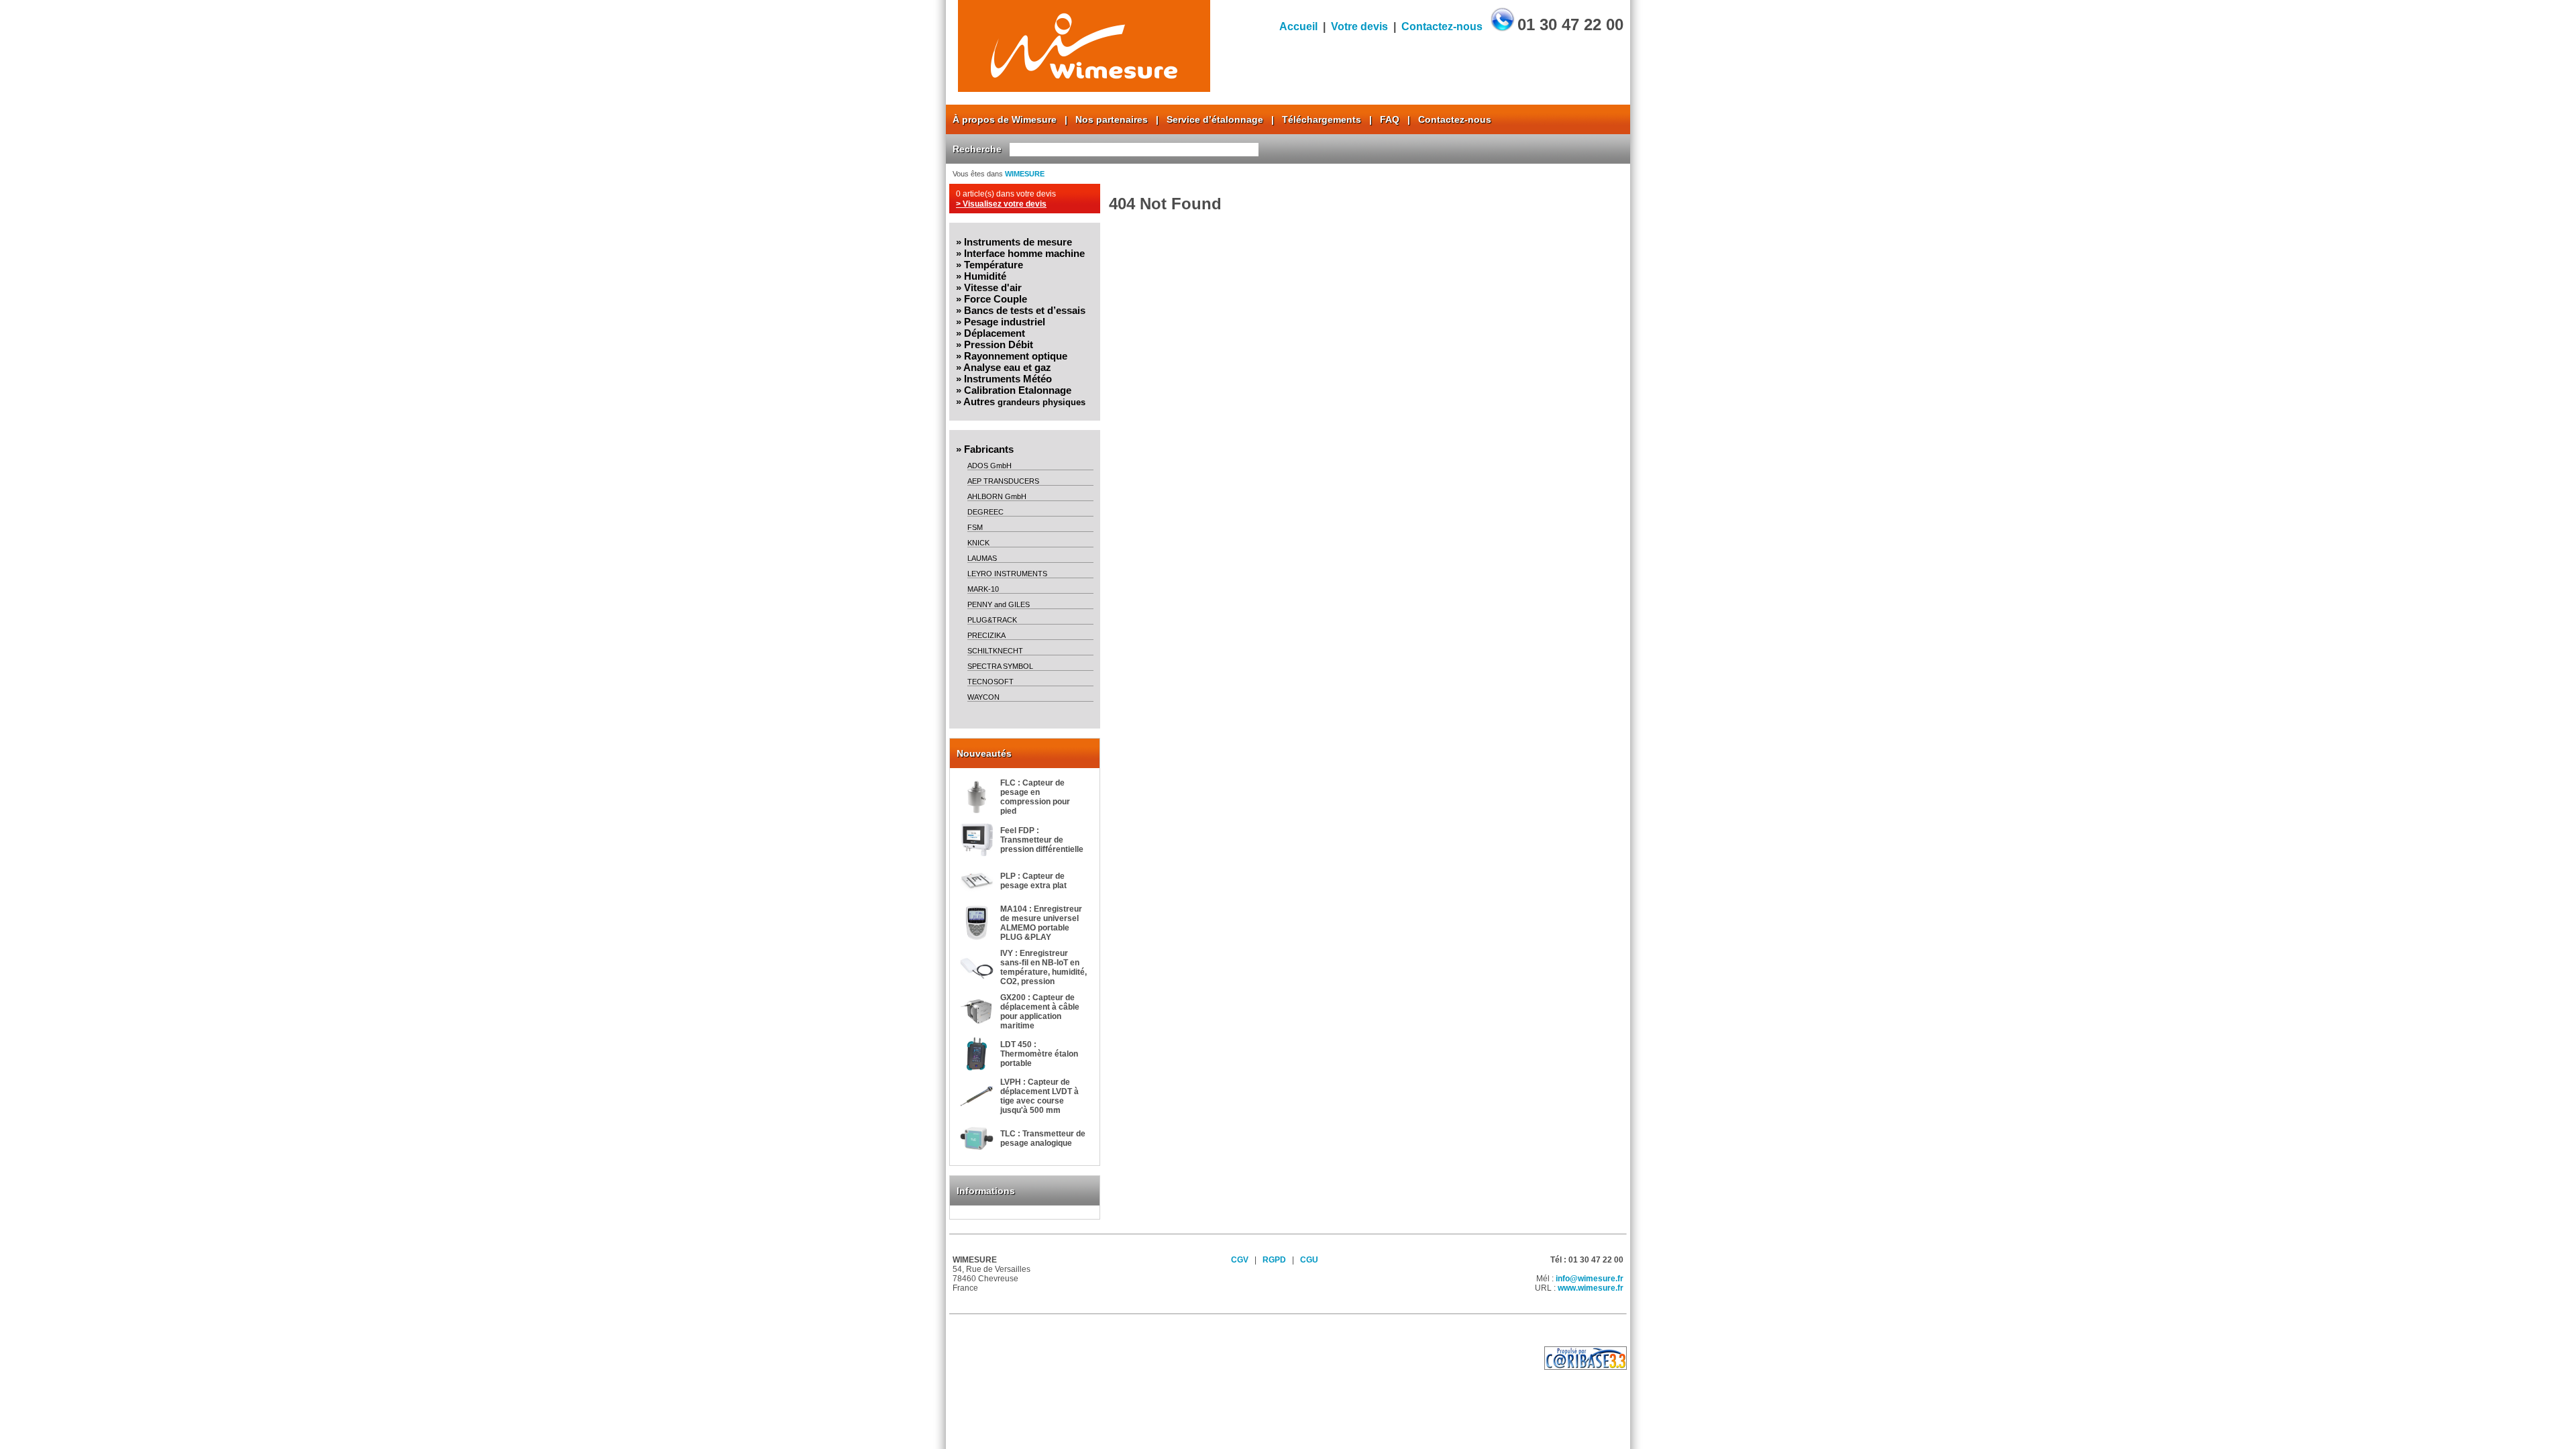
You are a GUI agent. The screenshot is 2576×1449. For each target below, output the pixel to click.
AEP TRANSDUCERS (1003, 481)
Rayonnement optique (1016, 356)
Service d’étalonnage (1215, 119)
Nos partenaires (1112, 119)
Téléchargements (1322, 119)
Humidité (985, 276)
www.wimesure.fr (1591, 1288)
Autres (1024, 401)
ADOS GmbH (989, 466)
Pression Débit (999, 344)
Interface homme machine (1024, 253)
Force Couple (996, 299)
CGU (1309, 1260)
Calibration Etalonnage (1018, 390)
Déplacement (995, 333)
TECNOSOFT (990, 682)
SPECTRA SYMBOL (1000, 666)
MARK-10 (983, 589)
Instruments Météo (1008, 379)
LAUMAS (982, 558)
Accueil (1298, 26)
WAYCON (983, 697)
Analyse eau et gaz (1007, 367)
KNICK (978, 543)
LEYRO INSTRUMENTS (1007, 574)
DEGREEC (985, 512)
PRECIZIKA (986, 635)
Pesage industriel (1005, 322)
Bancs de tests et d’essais (1025, 310)
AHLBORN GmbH (997, 496)
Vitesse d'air (993, 287)
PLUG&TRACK (992, 620)
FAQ (1390, 119)
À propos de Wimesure (1005, 119)
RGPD (1274, 1260)
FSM (975, 527)
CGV (1240, 1260)
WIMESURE (1025, 174)
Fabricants (989, 449)
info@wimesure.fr (1590, 1279)
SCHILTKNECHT (995, 651)
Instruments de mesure (1018, 242)
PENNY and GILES (999, 604)
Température (994, 265)
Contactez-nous (1442, 26)
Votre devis (1359, 26)
